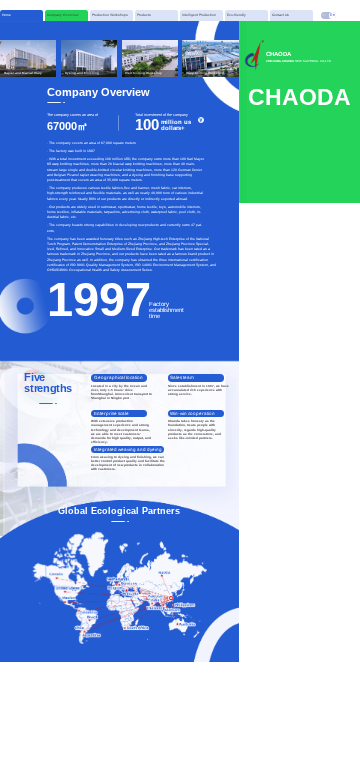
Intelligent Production (199, 15)
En (332, 15)
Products (144, 15)
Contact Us (280, 15)
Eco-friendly (236, 15)
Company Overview (62, 15)
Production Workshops (110, 15)
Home (6, 15)
